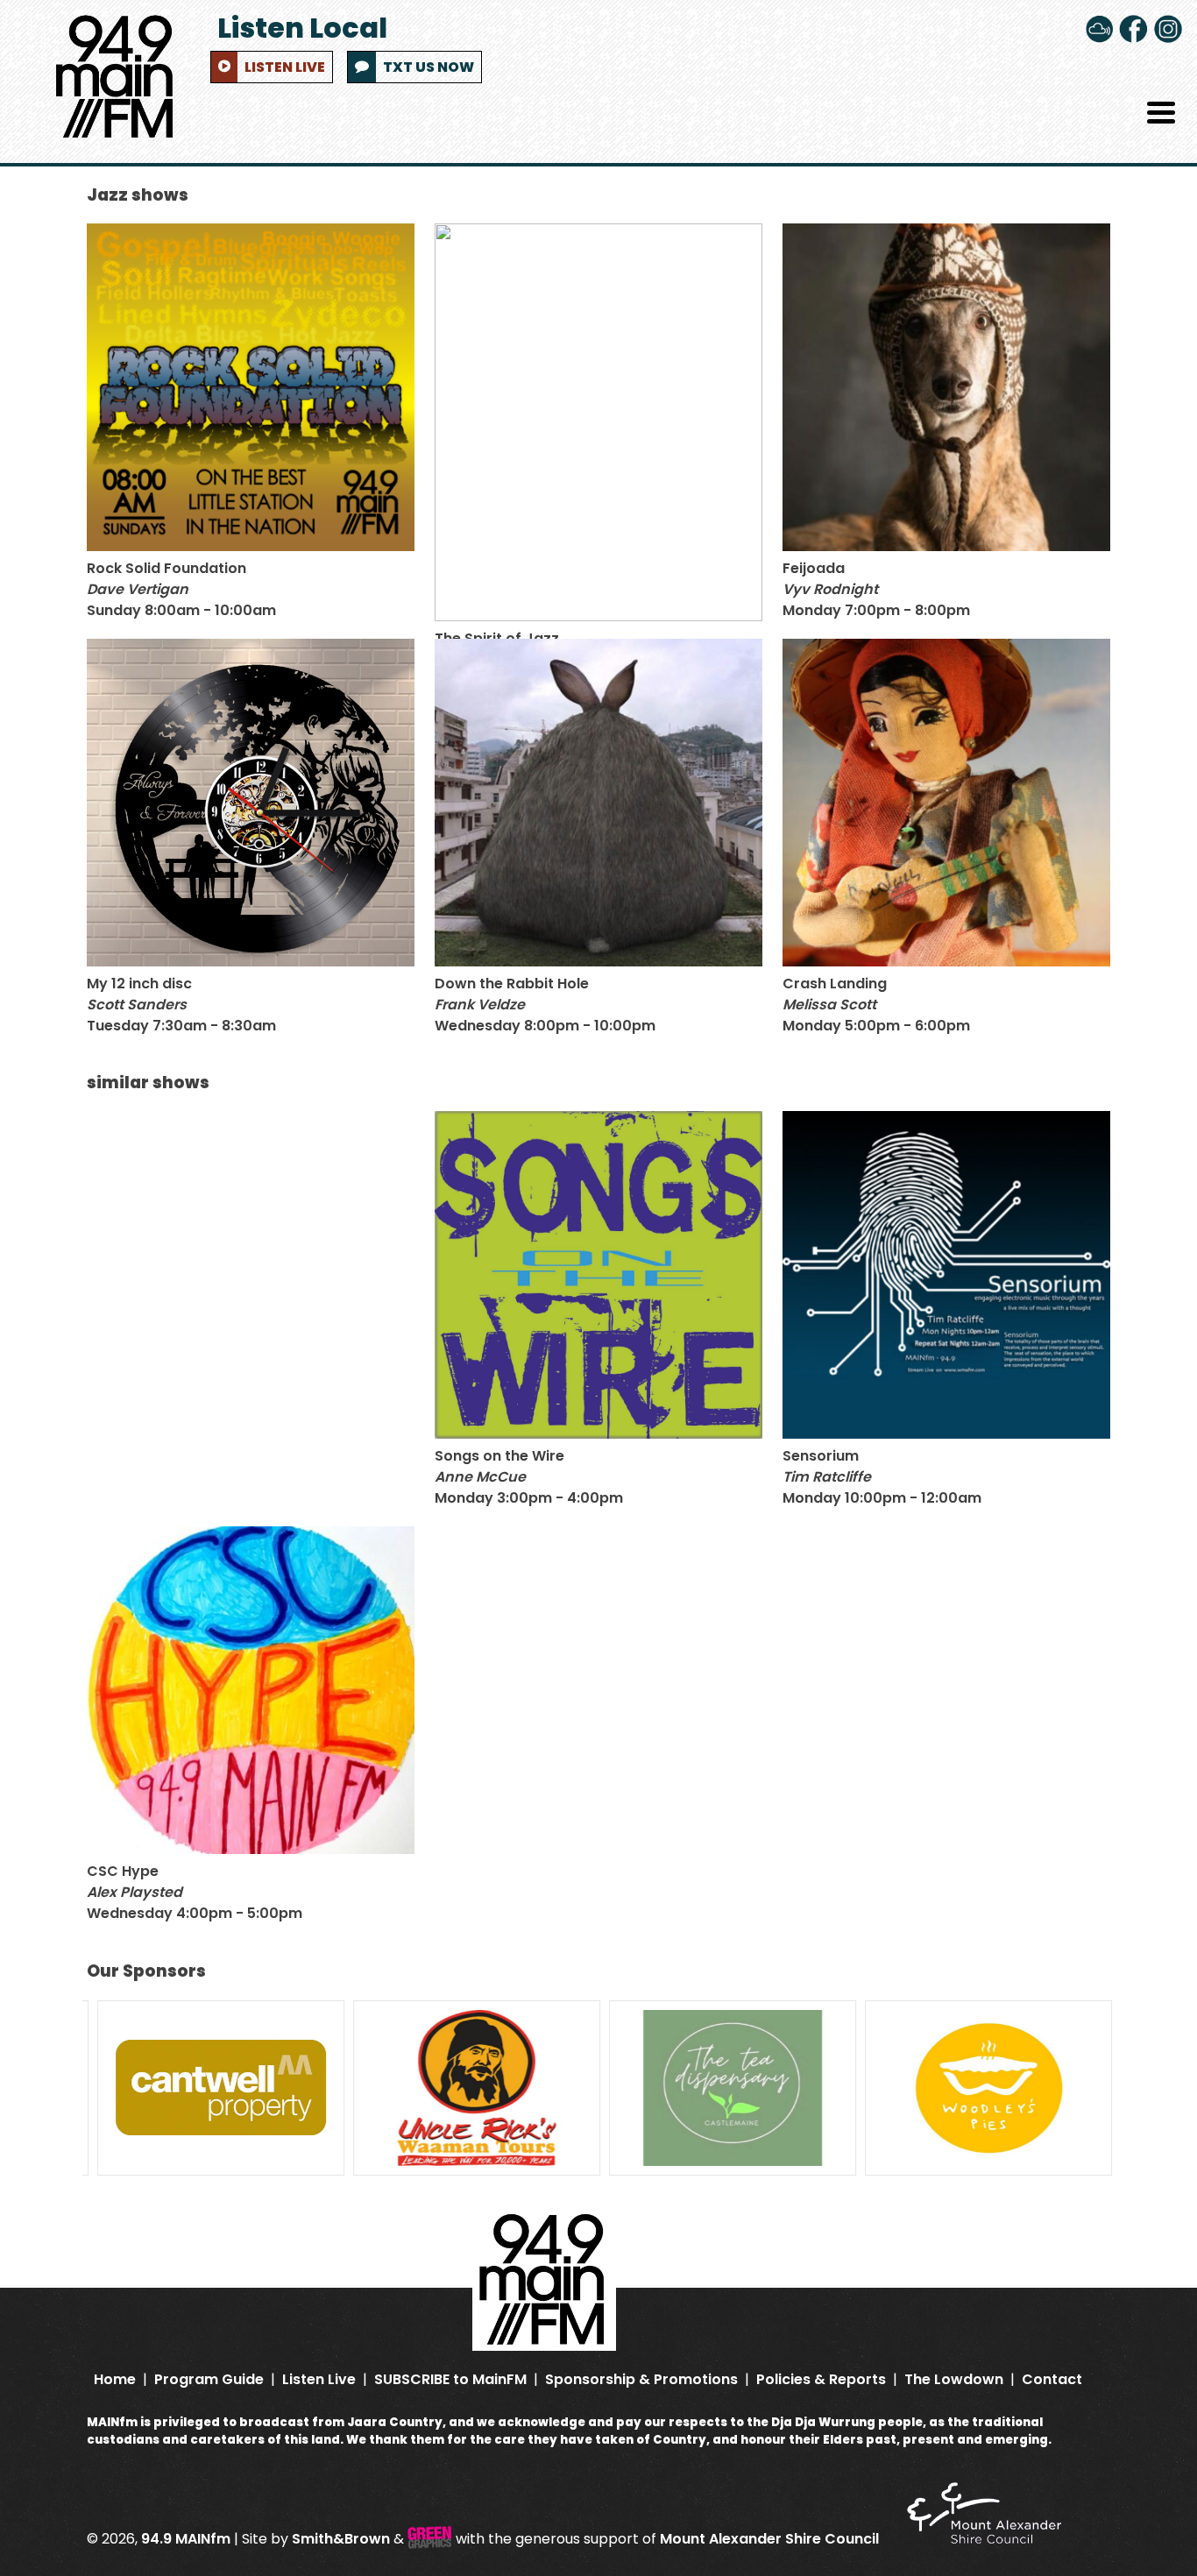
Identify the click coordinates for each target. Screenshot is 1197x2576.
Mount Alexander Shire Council (771, 2539)
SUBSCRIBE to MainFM (450, 2380)
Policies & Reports (821, 2380)
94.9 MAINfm (186, 2539)
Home (115, 2380)
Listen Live (319, 2380)
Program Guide (209, 2380)
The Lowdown (954, 2380)
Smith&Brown (341, 2539)
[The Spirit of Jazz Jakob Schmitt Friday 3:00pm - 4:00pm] (598, 422)
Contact (1052, 2380)
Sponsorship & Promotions (641, 2380)
